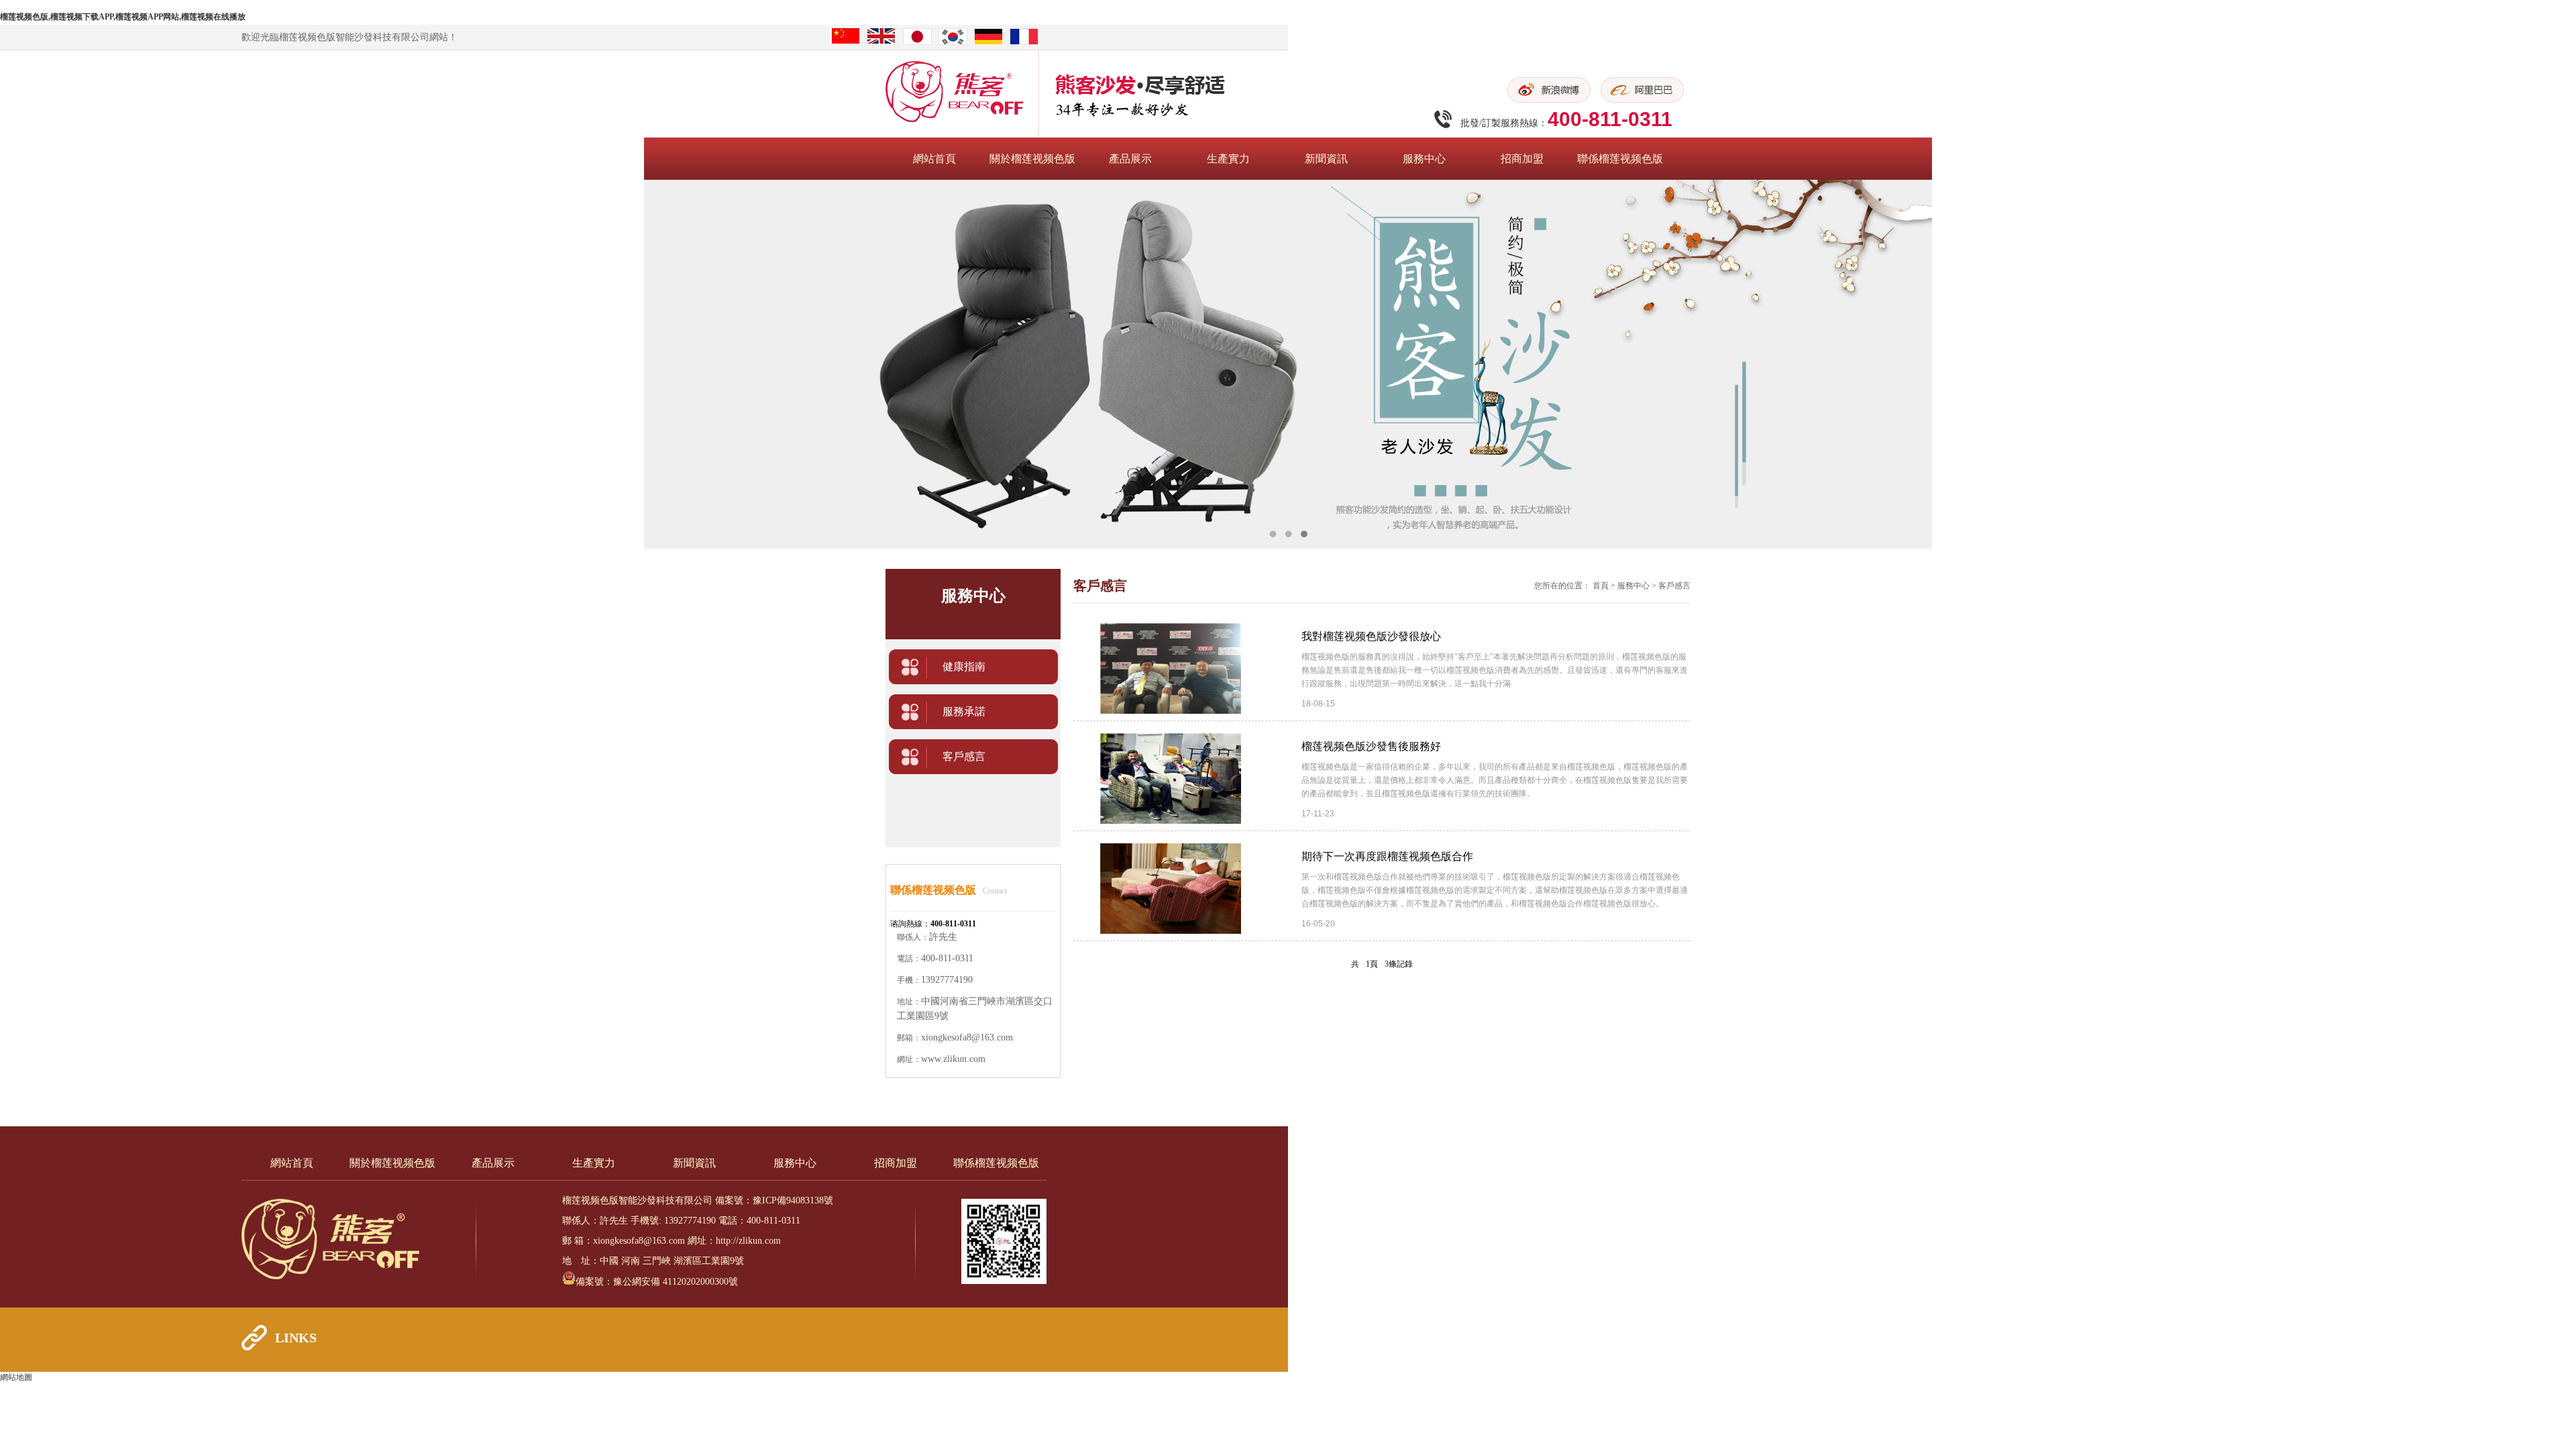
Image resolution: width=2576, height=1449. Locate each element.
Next (2553, 364)
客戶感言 (964, 756)
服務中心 (1424, 159)
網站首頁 (934, 159)
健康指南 (964, 666)
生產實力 (1228, 159)
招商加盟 (1522, 159)
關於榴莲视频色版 (1032, 159)
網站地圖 (16, 1377)
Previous (23, 364)
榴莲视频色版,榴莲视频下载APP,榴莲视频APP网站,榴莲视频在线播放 (123, 17)
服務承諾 (964, 711)
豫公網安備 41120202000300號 (676, 1282)
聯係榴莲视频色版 (1620, 159)
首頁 (1601, 586)
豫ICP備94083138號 (793, 1200)
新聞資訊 (1326, 159)
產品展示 (1130, 159)
